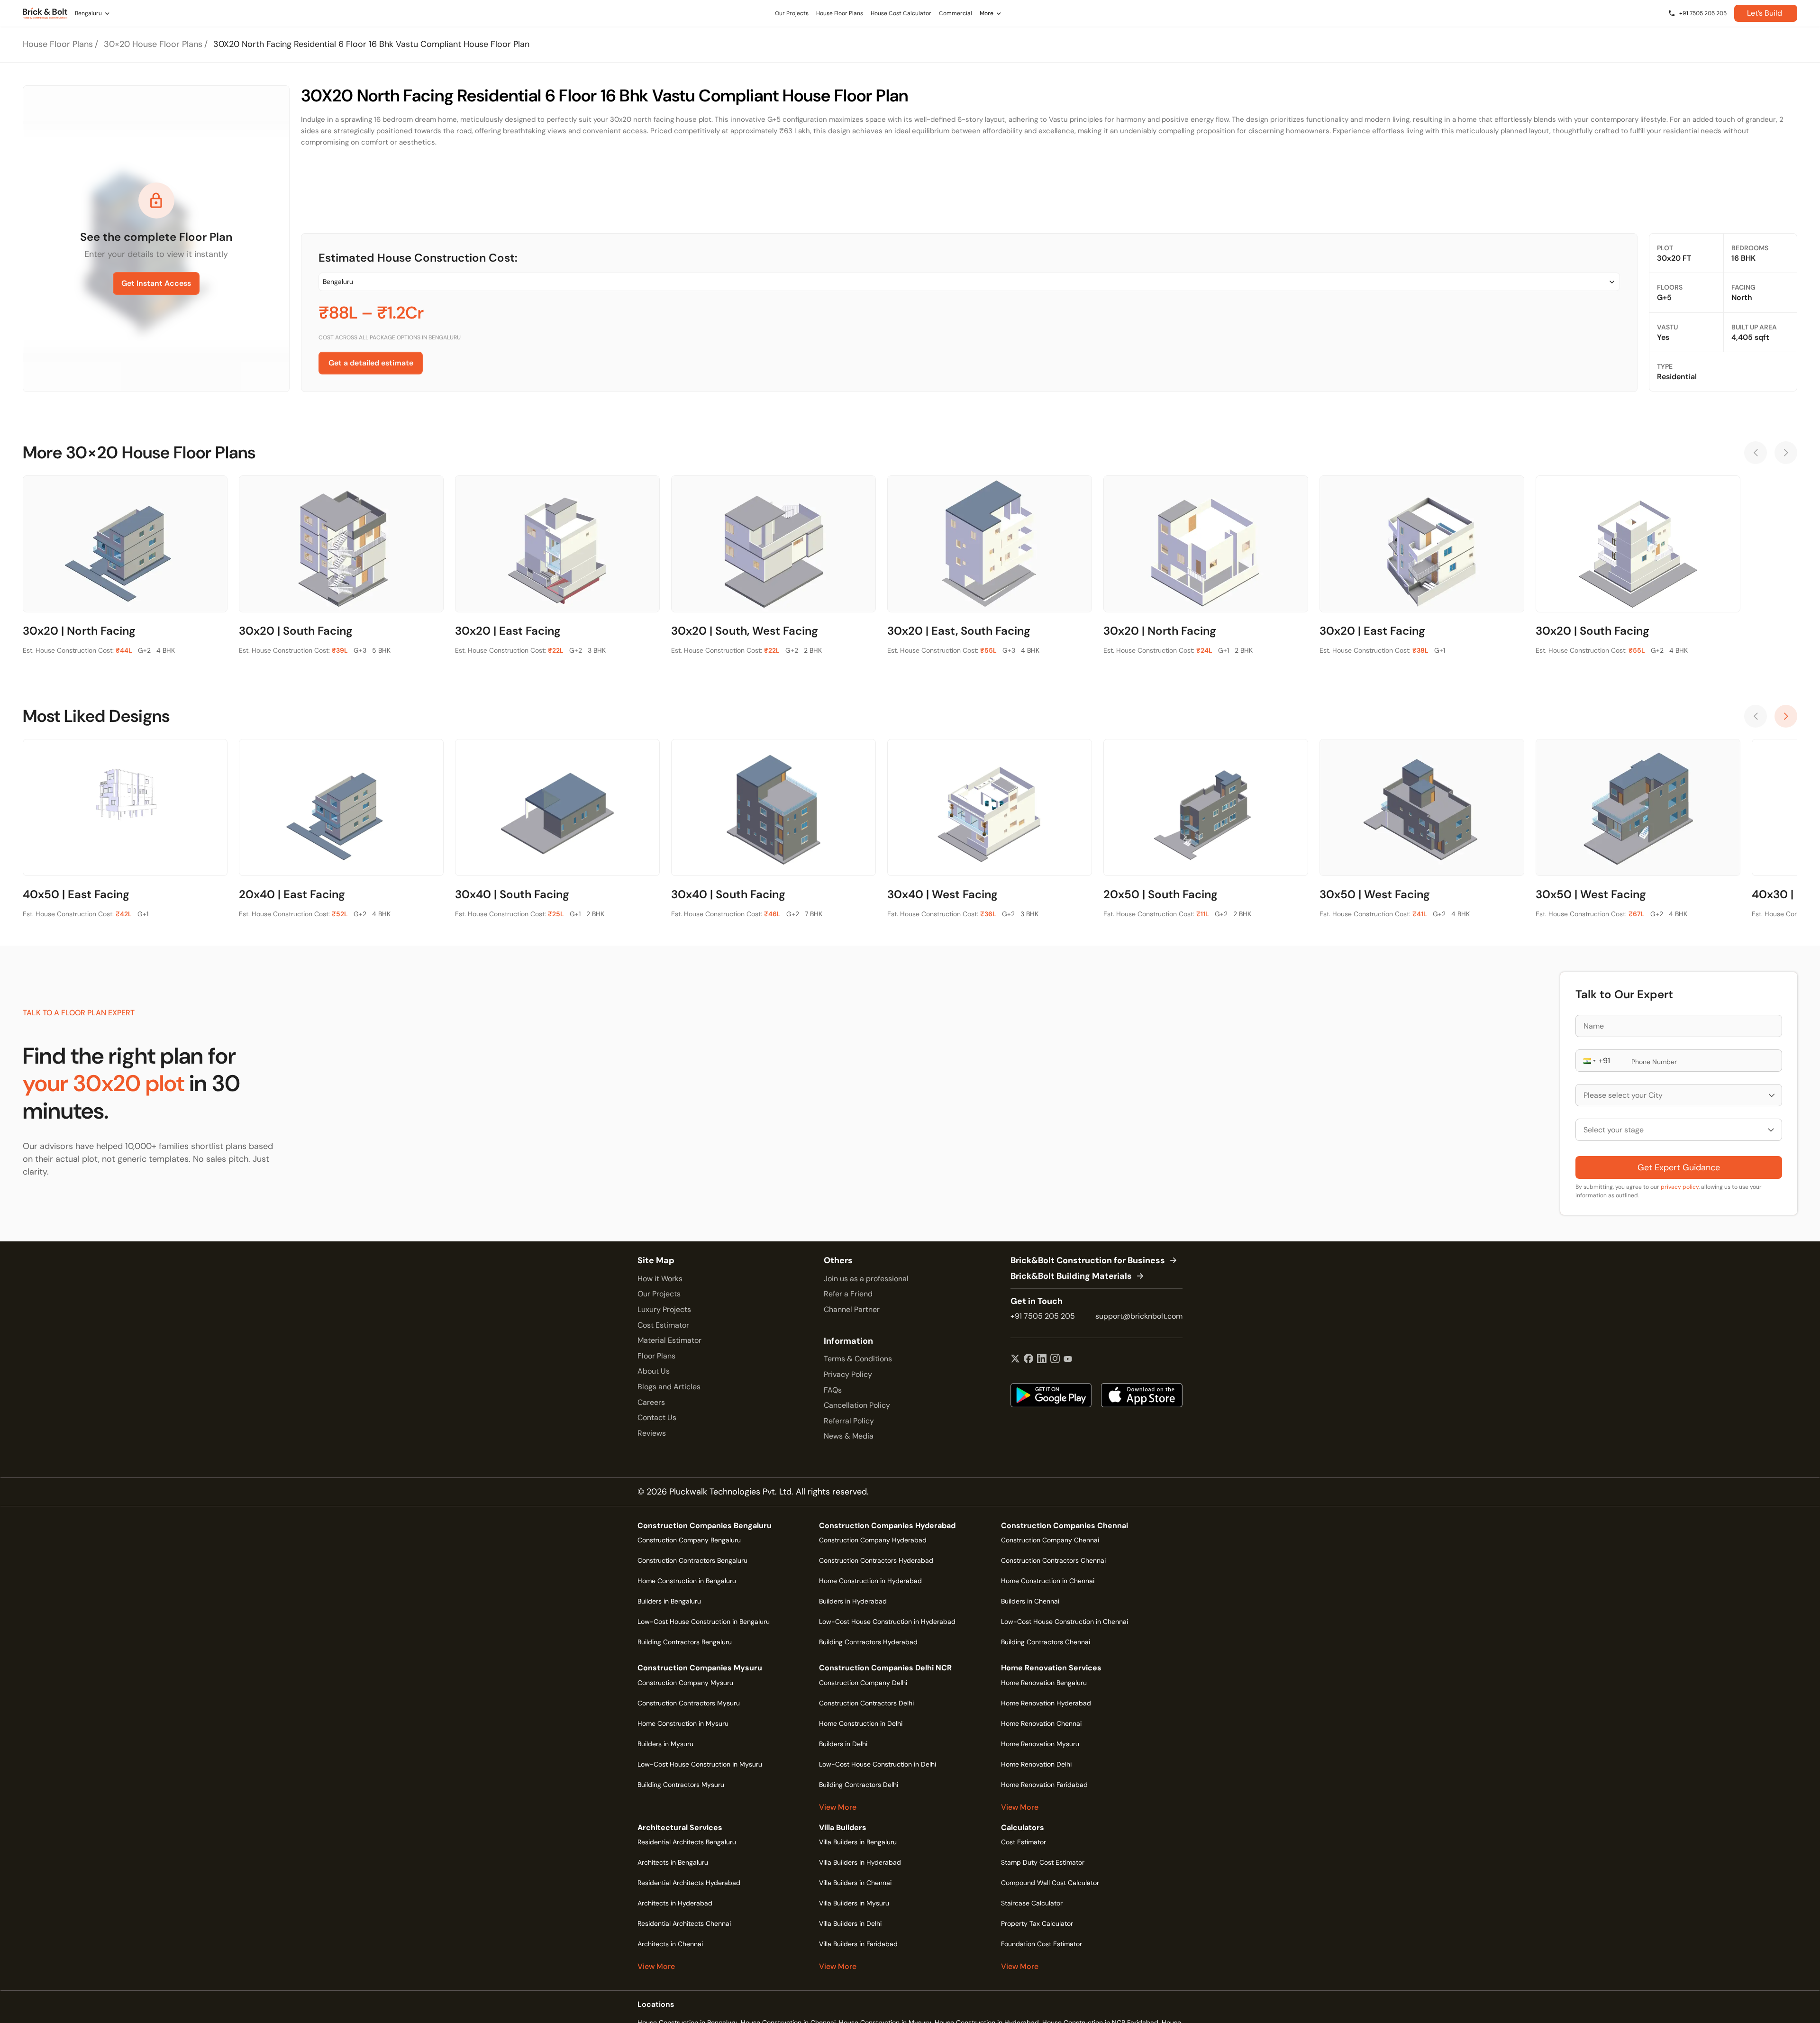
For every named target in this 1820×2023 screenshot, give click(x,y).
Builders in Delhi (843, 1744)
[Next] (1786, 453)
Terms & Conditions (858, 1359)
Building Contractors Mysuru (681, 1785)
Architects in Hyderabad (675, 1903)
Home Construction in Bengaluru (687, 1581)
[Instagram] (1055, 1359)
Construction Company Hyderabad (873, 1540)
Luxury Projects (664, 1309)
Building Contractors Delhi (859, 1785)
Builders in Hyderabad (853, 1601)
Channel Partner (852, 1309)
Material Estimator (669, 1340)
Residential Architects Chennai (684, 1923)
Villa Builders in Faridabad (858, 1944)
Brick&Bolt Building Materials (1071, 1276)
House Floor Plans (58, 44)
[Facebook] (1028, 1359)
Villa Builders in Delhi (850, 1923)
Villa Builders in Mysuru (854, 1903)
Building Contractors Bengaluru (685, 1642)
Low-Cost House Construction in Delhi (878, 1764)
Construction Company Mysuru (685, 1683)
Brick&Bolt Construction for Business (1088, 1261)
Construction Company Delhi (863, 1683)
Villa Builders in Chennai (855, 1883)
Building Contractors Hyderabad (868, 1642)
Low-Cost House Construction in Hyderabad (887, 1622)
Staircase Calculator (1032, 1903)
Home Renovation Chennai (1041, 1723)
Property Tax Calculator (1037, 1923)
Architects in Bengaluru (673, 1862)
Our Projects (659, 1294)
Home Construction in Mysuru (683, 1723)
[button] (1589, 1061)
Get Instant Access (156, 283)
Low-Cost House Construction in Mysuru (700, 1764)
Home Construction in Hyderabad (870, 1581)
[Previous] (1756, 453)
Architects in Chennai (670, 1944)
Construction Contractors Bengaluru (692, 1560)
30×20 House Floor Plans (153, 44)
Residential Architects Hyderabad (689, 1883)
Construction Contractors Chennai (1053, 1560)
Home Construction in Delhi (861, 1723)
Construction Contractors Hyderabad (876, 1560)
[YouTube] (1068, 1359)
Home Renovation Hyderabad (1046, 1703)
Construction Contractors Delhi (866, 1703)
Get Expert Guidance (1679, 1167)
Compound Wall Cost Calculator (1050, 1883)
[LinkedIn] (1042, 1359)
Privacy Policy (848, 1374)
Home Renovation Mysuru (1040, 1744)
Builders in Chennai (1030, 1601)
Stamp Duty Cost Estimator (1043, 1862)
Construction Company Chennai (1050, 1540)
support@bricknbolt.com (1139, 1316)
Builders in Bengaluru (669, 1601)
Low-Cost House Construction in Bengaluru (704, 1622)
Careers (651, 1402)
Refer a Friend (848, 1294)
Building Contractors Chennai (1046, 1642)
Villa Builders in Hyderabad (860, 1862)
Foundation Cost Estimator (1042, 1944)
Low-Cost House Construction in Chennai (1065, 1622)
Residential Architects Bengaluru (687, 1842)
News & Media (849, 1436)
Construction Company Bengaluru (689, 1540)
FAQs (833, 1390)
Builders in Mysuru (665, 1744)
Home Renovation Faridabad (1044, 1785)
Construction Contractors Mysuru (689, 1703)
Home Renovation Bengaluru (1044, 1683)
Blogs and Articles (669, 1387)
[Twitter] (1015, 1359)
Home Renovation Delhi (1036, 1764)
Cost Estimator (663, 1325)
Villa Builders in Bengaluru (858, 1842)
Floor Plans (656, 1356)
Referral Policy (849, 1421)
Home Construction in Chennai (1048, 1581)
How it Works (660, 1279)
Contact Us (657, 1417)
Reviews (652, 1433)
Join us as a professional (866, 1279)
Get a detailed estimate (371, 363)
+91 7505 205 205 (1043, 1316)
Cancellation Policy (857, 1405)
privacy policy (1680, 1187)
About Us (654, 1371)
